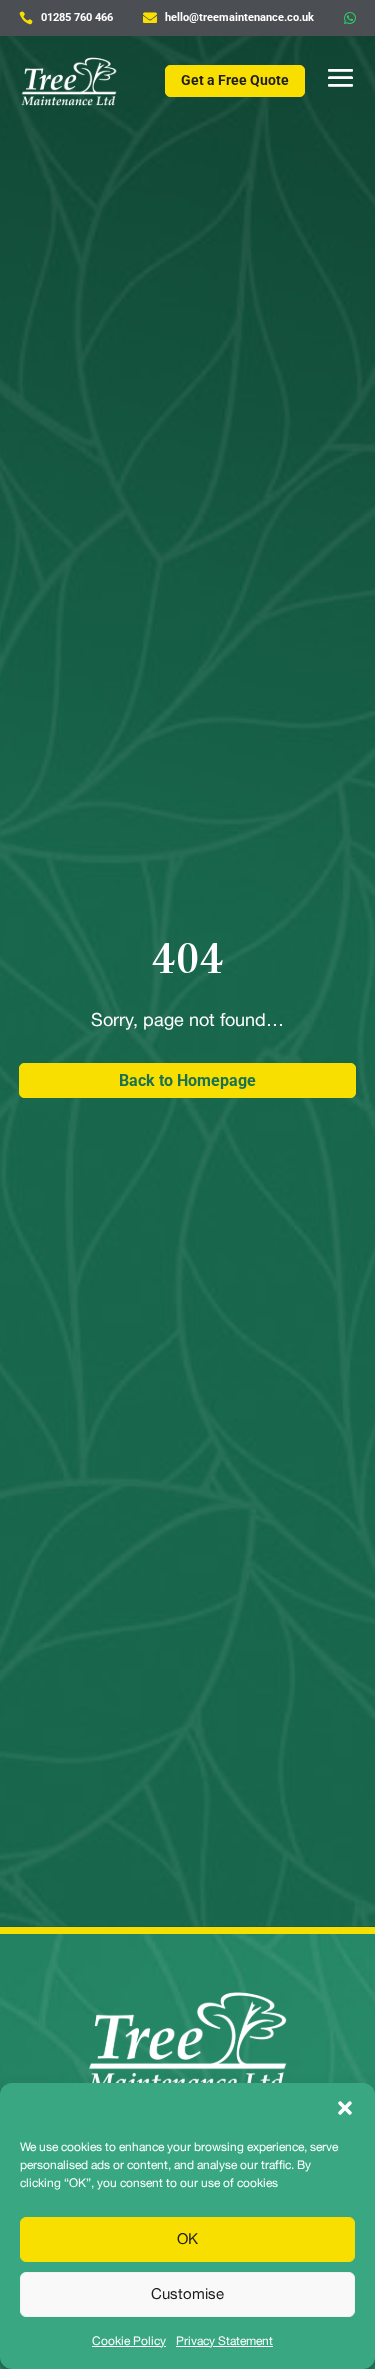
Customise (187, 2293)
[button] (345, 2108)
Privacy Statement (224, 2341)
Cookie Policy (129, 2341)
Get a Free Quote (235, 80)
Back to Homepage (187, 1080)
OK (187, 2238)
